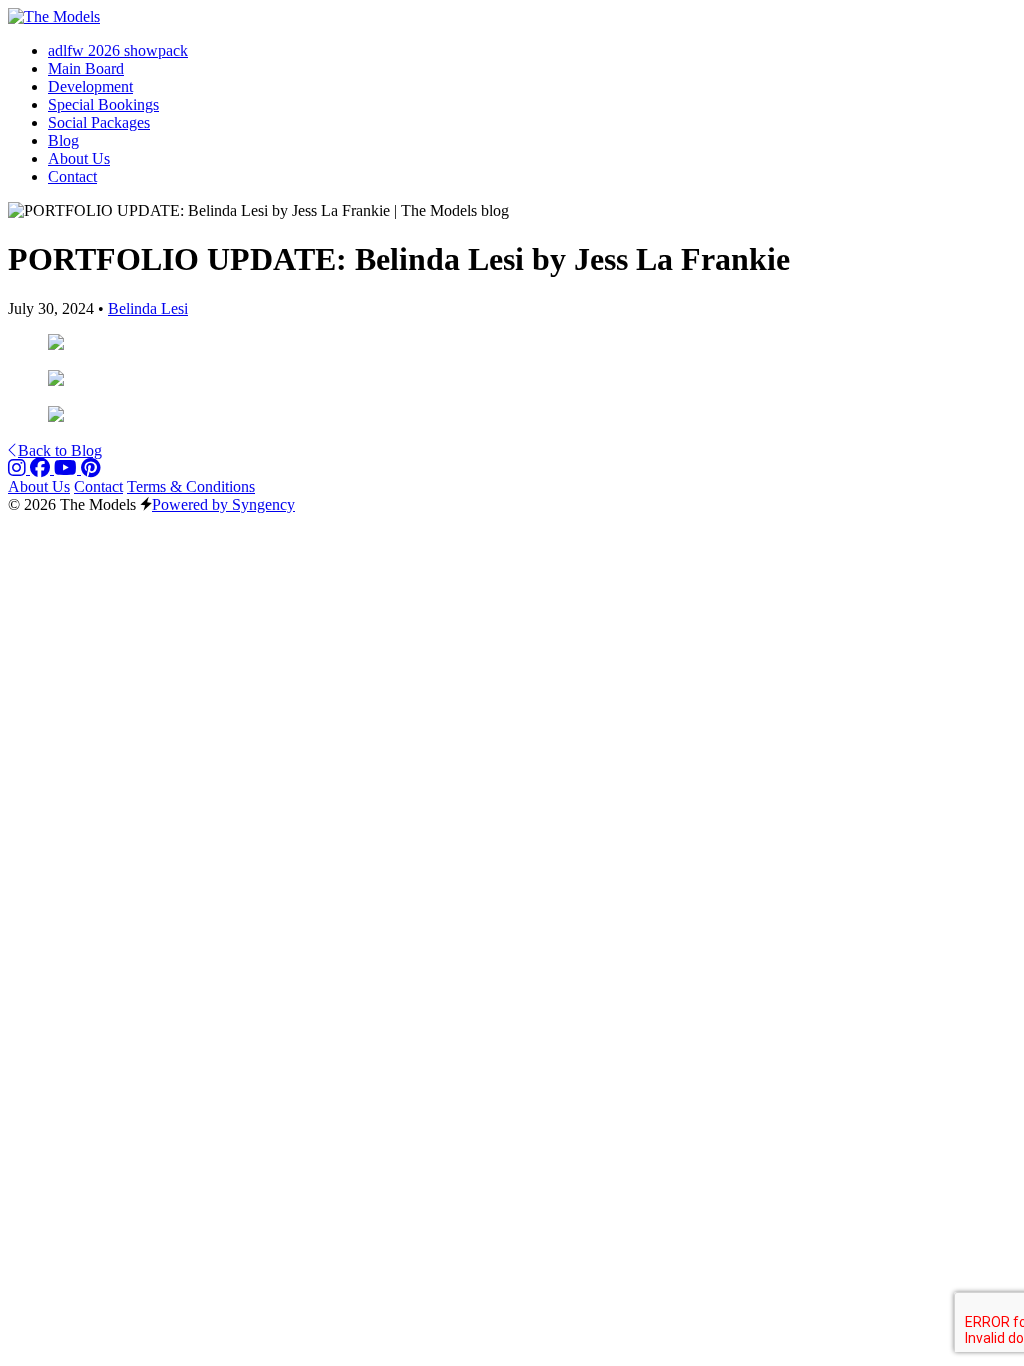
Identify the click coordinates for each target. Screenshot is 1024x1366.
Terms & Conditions (191, 486)
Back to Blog (60, 450)
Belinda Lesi (148, 308)
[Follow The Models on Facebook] (42, 468)
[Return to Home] (54, 16)
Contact (98, 486)
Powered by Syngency (223, 504)
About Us (39, 486)
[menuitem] (118, 50)
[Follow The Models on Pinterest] (90, 468)
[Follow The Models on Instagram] (19, 468)
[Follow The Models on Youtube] (67, 468)
